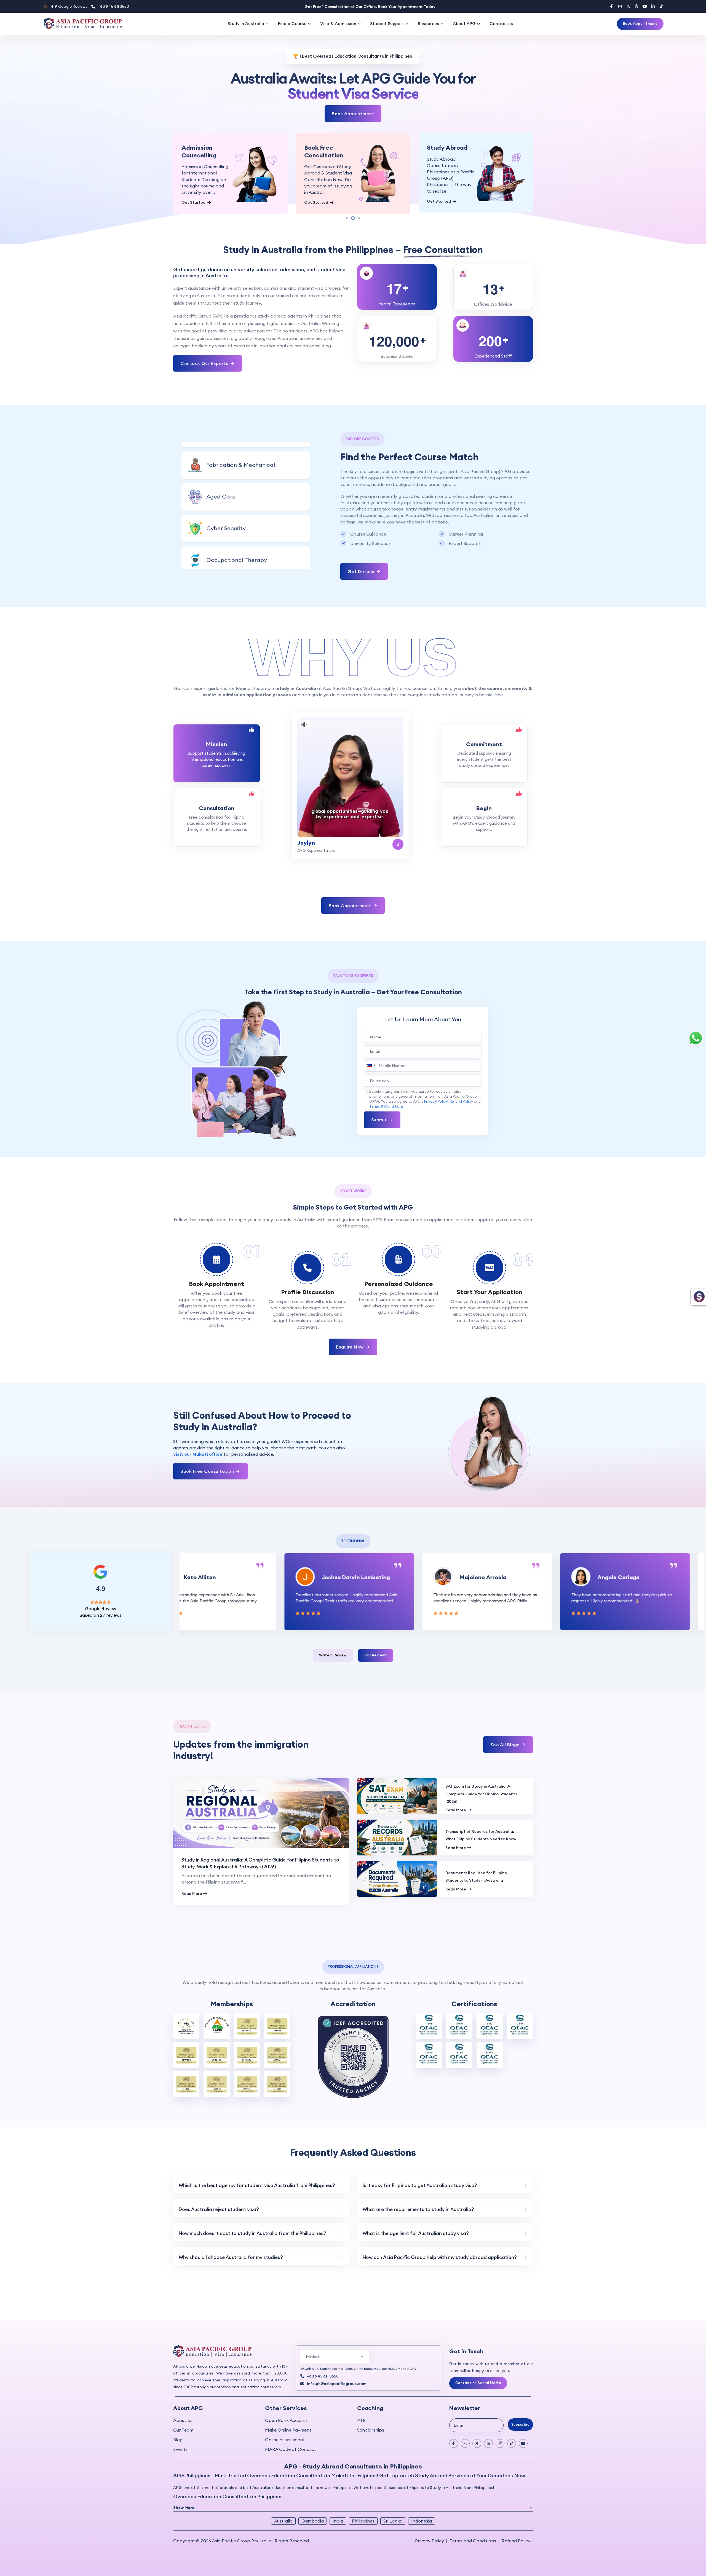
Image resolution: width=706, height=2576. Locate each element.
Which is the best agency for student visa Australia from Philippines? (257, 2161)
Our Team (183, 2405)
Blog (178, 2415)
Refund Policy (461, 1077)
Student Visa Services (446, 151)
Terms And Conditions (473, 2516)
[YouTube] (645, 6)
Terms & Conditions (387, 1082)
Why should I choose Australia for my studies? (231, 2233)
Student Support (387, 24)
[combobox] (370, 1041)
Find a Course (292, 24)
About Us (183, 2396)
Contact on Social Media (478, 2358)
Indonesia (422, 2496)
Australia (283, 2496)
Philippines (363, 2496)
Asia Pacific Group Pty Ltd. (240, 2516)
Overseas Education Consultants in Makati (298, 2451)
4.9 (69, 6)
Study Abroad (325, 147)
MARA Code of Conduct (291, 2425)
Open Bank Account (286, 2396)
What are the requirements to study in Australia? (418, 2185)
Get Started (194, 202)
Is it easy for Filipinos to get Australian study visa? (420, 2161)
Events (180, 2425)
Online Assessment (285, 2415)
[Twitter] (628, 6)
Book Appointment (640, 23)
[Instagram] (620, 6)
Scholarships (371, 2405)
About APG (464, 24)
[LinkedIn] (653, 6)
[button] (184, 175)
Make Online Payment (288, 2405)
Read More (192, 1869)
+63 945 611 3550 (113, 6)
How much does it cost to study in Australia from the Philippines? (252, 2209)
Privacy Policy (436, 1077)
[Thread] (637, 6)
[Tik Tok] (512, 2419)
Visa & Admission (338, 24)
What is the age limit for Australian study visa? (416, 2209)
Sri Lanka (393, 2496)
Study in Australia (246, 24)
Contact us (501, 24)
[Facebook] (612, 6)
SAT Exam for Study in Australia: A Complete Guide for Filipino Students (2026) (481, 1770)
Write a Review (333, 1631)
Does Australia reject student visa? (219, 2185)
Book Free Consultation (201, 151)
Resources (428, 24)
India (338, 2496)
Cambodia (313, 2496)
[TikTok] (661, 6)
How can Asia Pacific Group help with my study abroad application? (440, 2233)
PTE (361, 2396)
